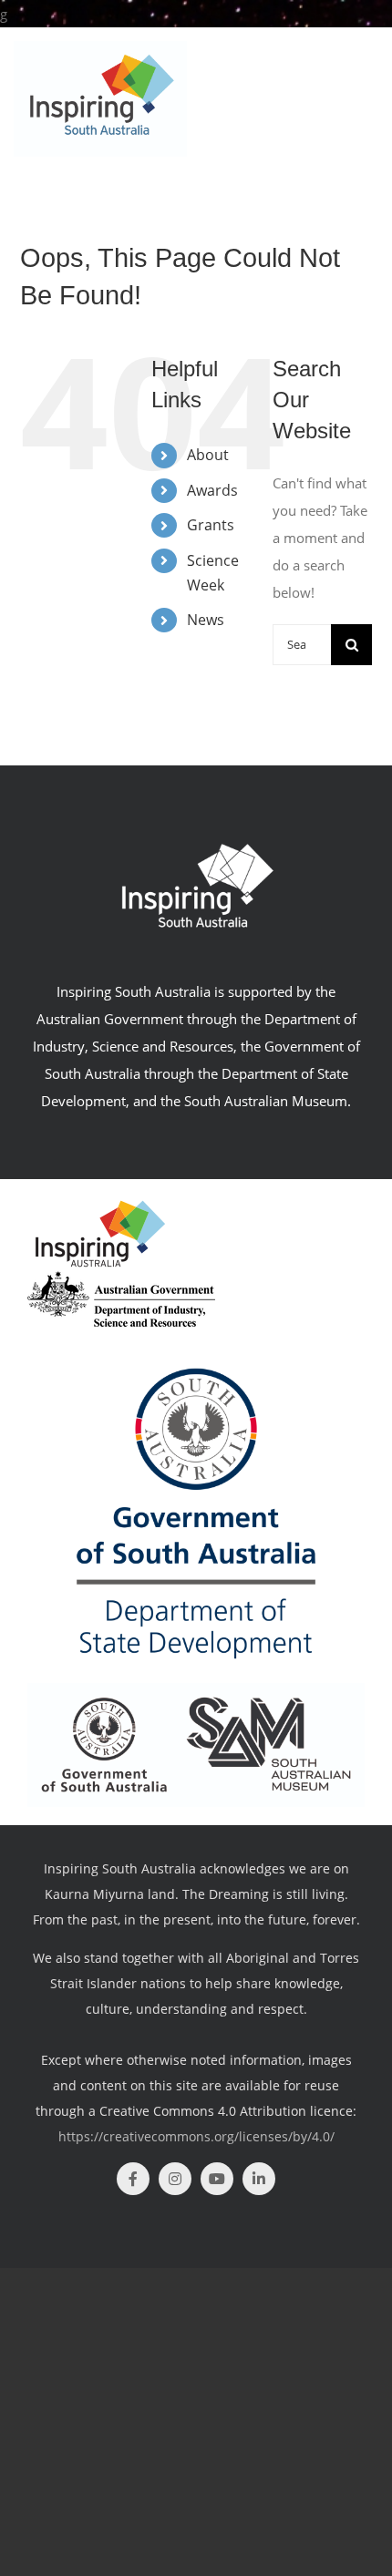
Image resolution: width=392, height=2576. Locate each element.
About (208, 455)
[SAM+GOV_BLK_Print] (196, 1689)
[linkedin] (259, 2179)
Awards (212, 490)
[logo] (121, 1278)
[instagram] (175, 2179)
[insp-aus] (100, 1204)
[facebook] (133, 2179)
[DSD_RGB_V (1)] (196, 1333)
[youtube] (217, 2179)
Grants (211, 525)
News (206, 620)
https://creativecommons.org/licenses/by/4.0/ (196, 2136)
